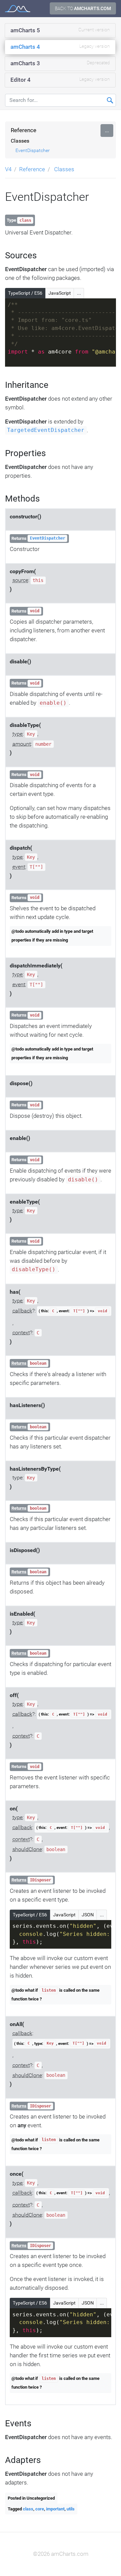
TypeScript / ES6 (25, 293)
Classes (20, 141)
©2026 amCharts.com (61, 2554)
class (28, 2509)
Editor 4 (60, 80)
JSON (88, 1915)
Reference (24, 130)
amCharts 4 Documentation (18, 9)
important (55, 2509)
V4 (8, 169)
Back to (83, 8)
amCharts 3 (60, 63)
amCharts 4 (60, 47)
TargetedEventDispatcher (46, 431)
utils (71, 2509)
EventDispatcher (33, 150)
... (107, 130)
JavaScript (60, 293)
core (40, 2509)
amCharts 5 (60, 30)
